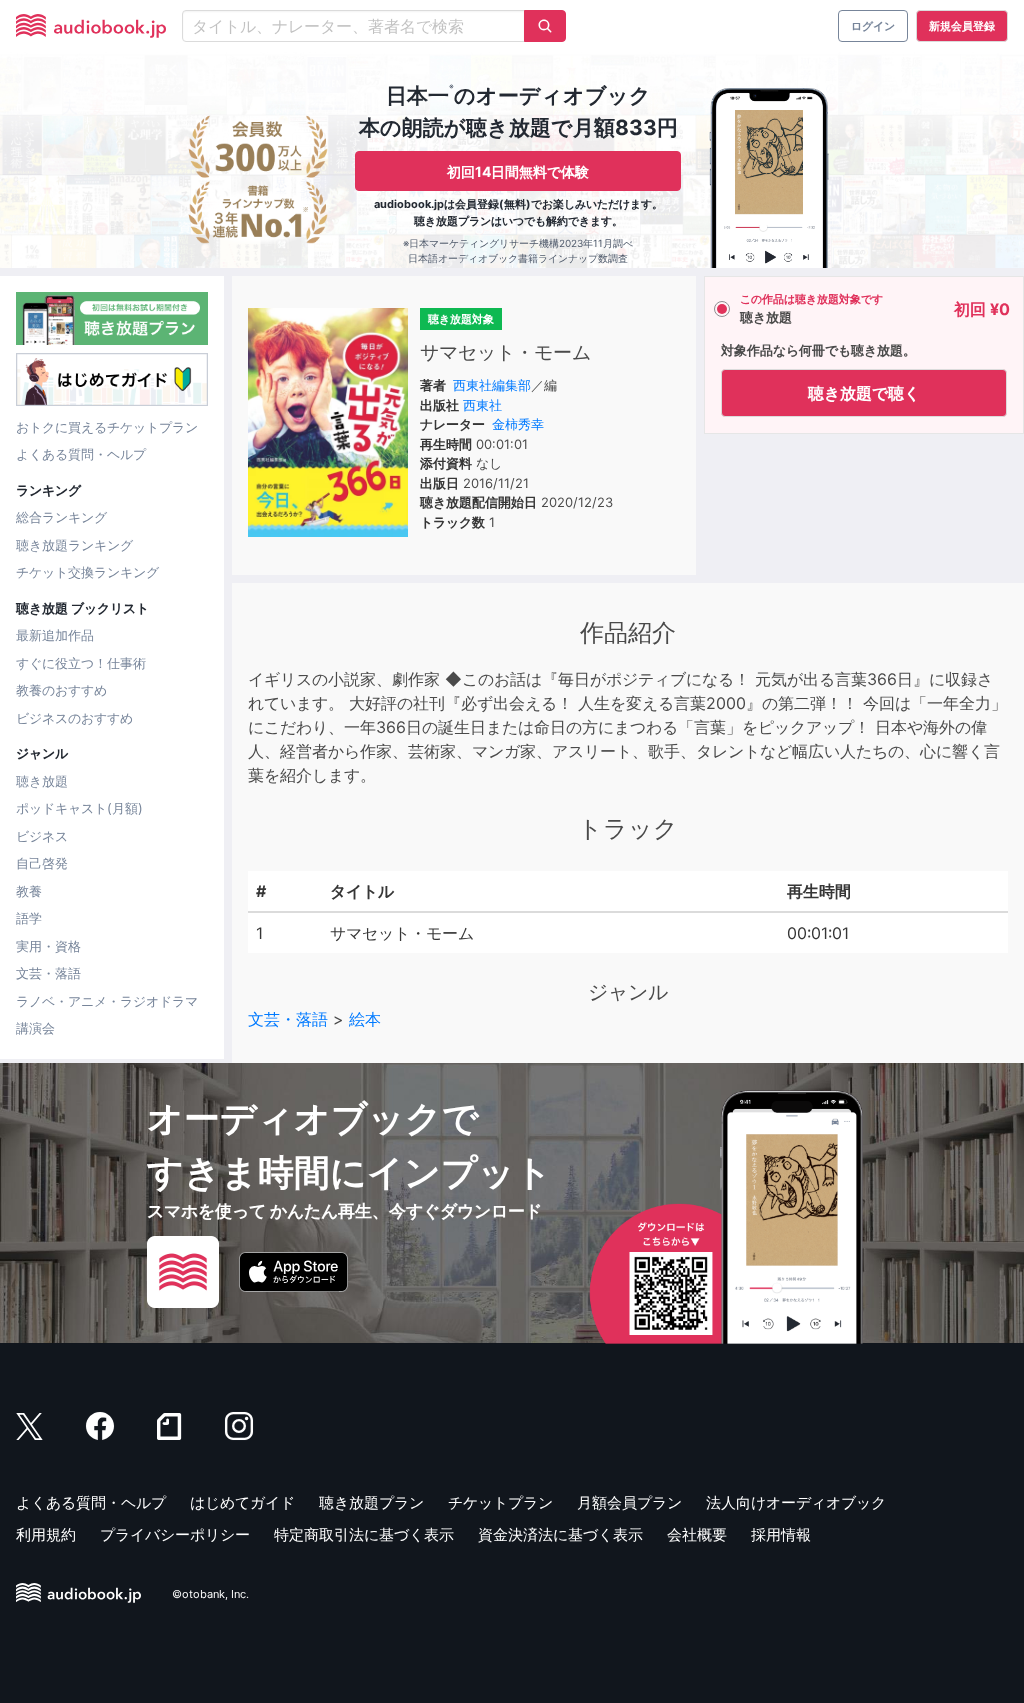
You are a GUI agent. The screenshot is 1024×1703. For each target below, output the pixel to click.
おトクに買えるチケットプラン (107, 427)
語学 (29, 918)
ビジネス (42, 836)
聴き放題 (42, 781)
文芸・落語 (48, 973)
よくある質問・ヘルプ (81, 454)
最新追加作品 (55, 635)
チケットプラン (500, 1502)
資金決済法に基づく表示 (560, 1534)
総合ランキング (61, 517)
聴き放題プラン (371, 1502)
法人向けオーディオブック (796, 1502)
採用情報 (781, 1534)
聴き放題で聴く (864, 393)
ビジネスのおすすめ (74, 718)
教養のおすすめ (61, 690)
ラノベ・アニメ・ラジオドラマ (107, 1001)
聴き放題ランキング (74, 545)
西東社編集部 (492, 385)
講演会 (35, 1028)
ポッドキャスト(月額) (79, 808)
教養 (29, 891)
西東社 (482, 405)
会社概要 (697, 1534)
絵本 (365, 1019)
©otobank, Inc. (210, 1594)
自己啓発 (42, 863)
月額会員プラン (629, 1502)
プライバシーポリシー (175, 1534)
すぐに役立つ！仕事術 (81, 663)
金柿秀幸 (518, 424)
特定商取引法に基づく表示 (364, 1534)
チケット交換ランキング (87, 572)
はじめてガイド (242, 1502)
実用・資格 (48, 946)
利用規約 (46, 1534)
